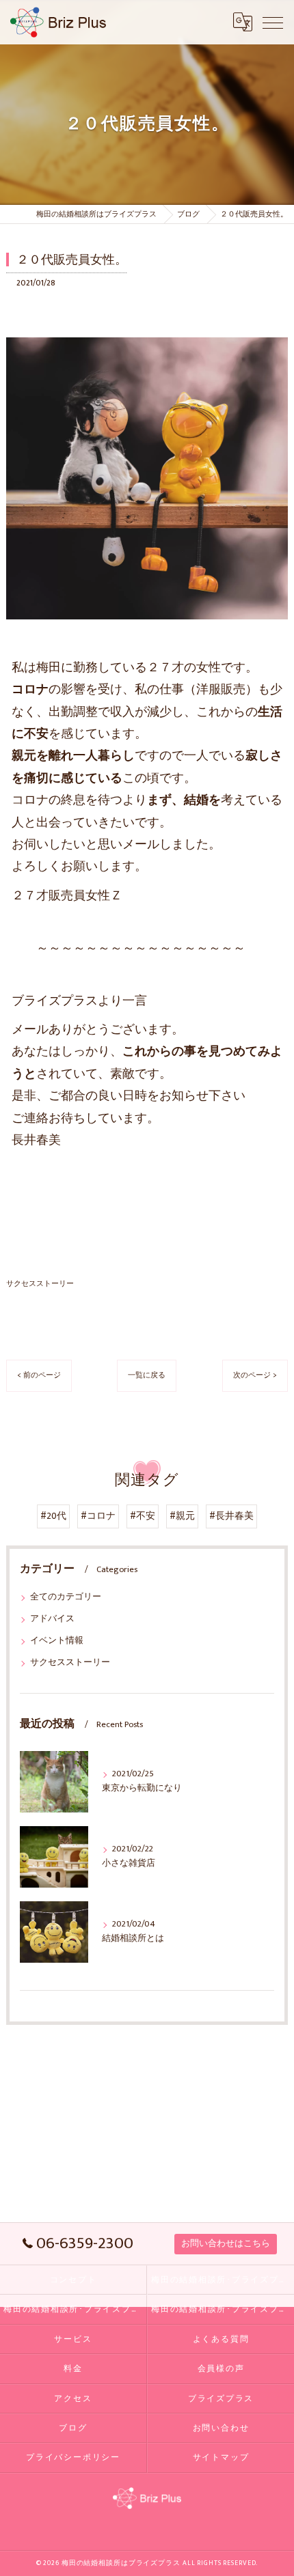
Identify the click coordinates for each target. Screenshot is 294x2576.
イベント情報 (57, 1641)
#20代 (53, 1516)
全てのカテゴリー (66, 1597)
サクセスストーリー (40, 1284)
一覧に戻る (147, 1375)
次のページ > (255, 1375)
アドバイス (52, 1619)
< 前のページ (39, 1375)
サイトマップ (221, 2458)
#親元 (182, 1516)
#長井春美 (231, 1516)
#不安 (143, 1516)
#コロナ (98, 1516)
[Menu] (273, 22)
